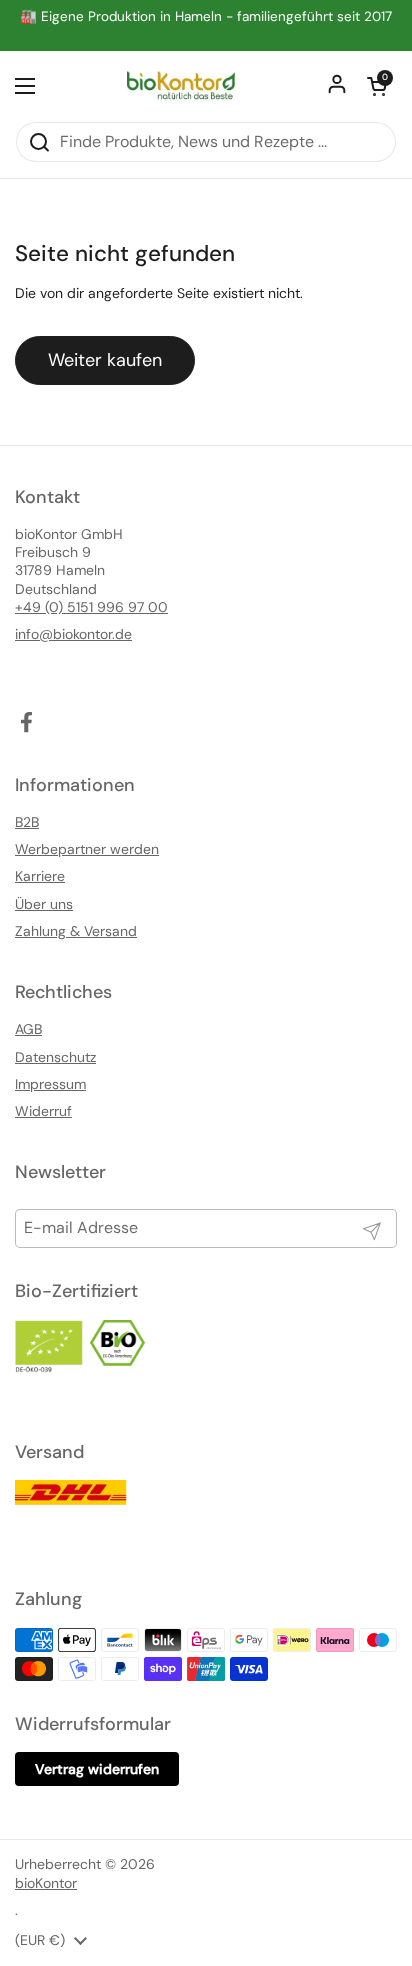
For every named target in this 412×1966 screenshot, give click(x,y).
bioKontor (46, 1883)
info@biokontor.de (73, 634)
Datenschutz (55, 1057)
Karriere (40, 876)
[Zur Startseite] (181, 86)
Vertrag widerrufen (97, 1769)
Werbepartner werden (87, 849)
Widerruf (43, 1111)
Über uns (44, 904)
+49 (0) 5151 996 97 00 (91, 607)
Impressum (50, 1084)
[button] (377, 86)
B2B (27, 822)
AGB (28, 1029)
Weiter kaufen (105, 360)
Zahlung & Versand (76, 931)
